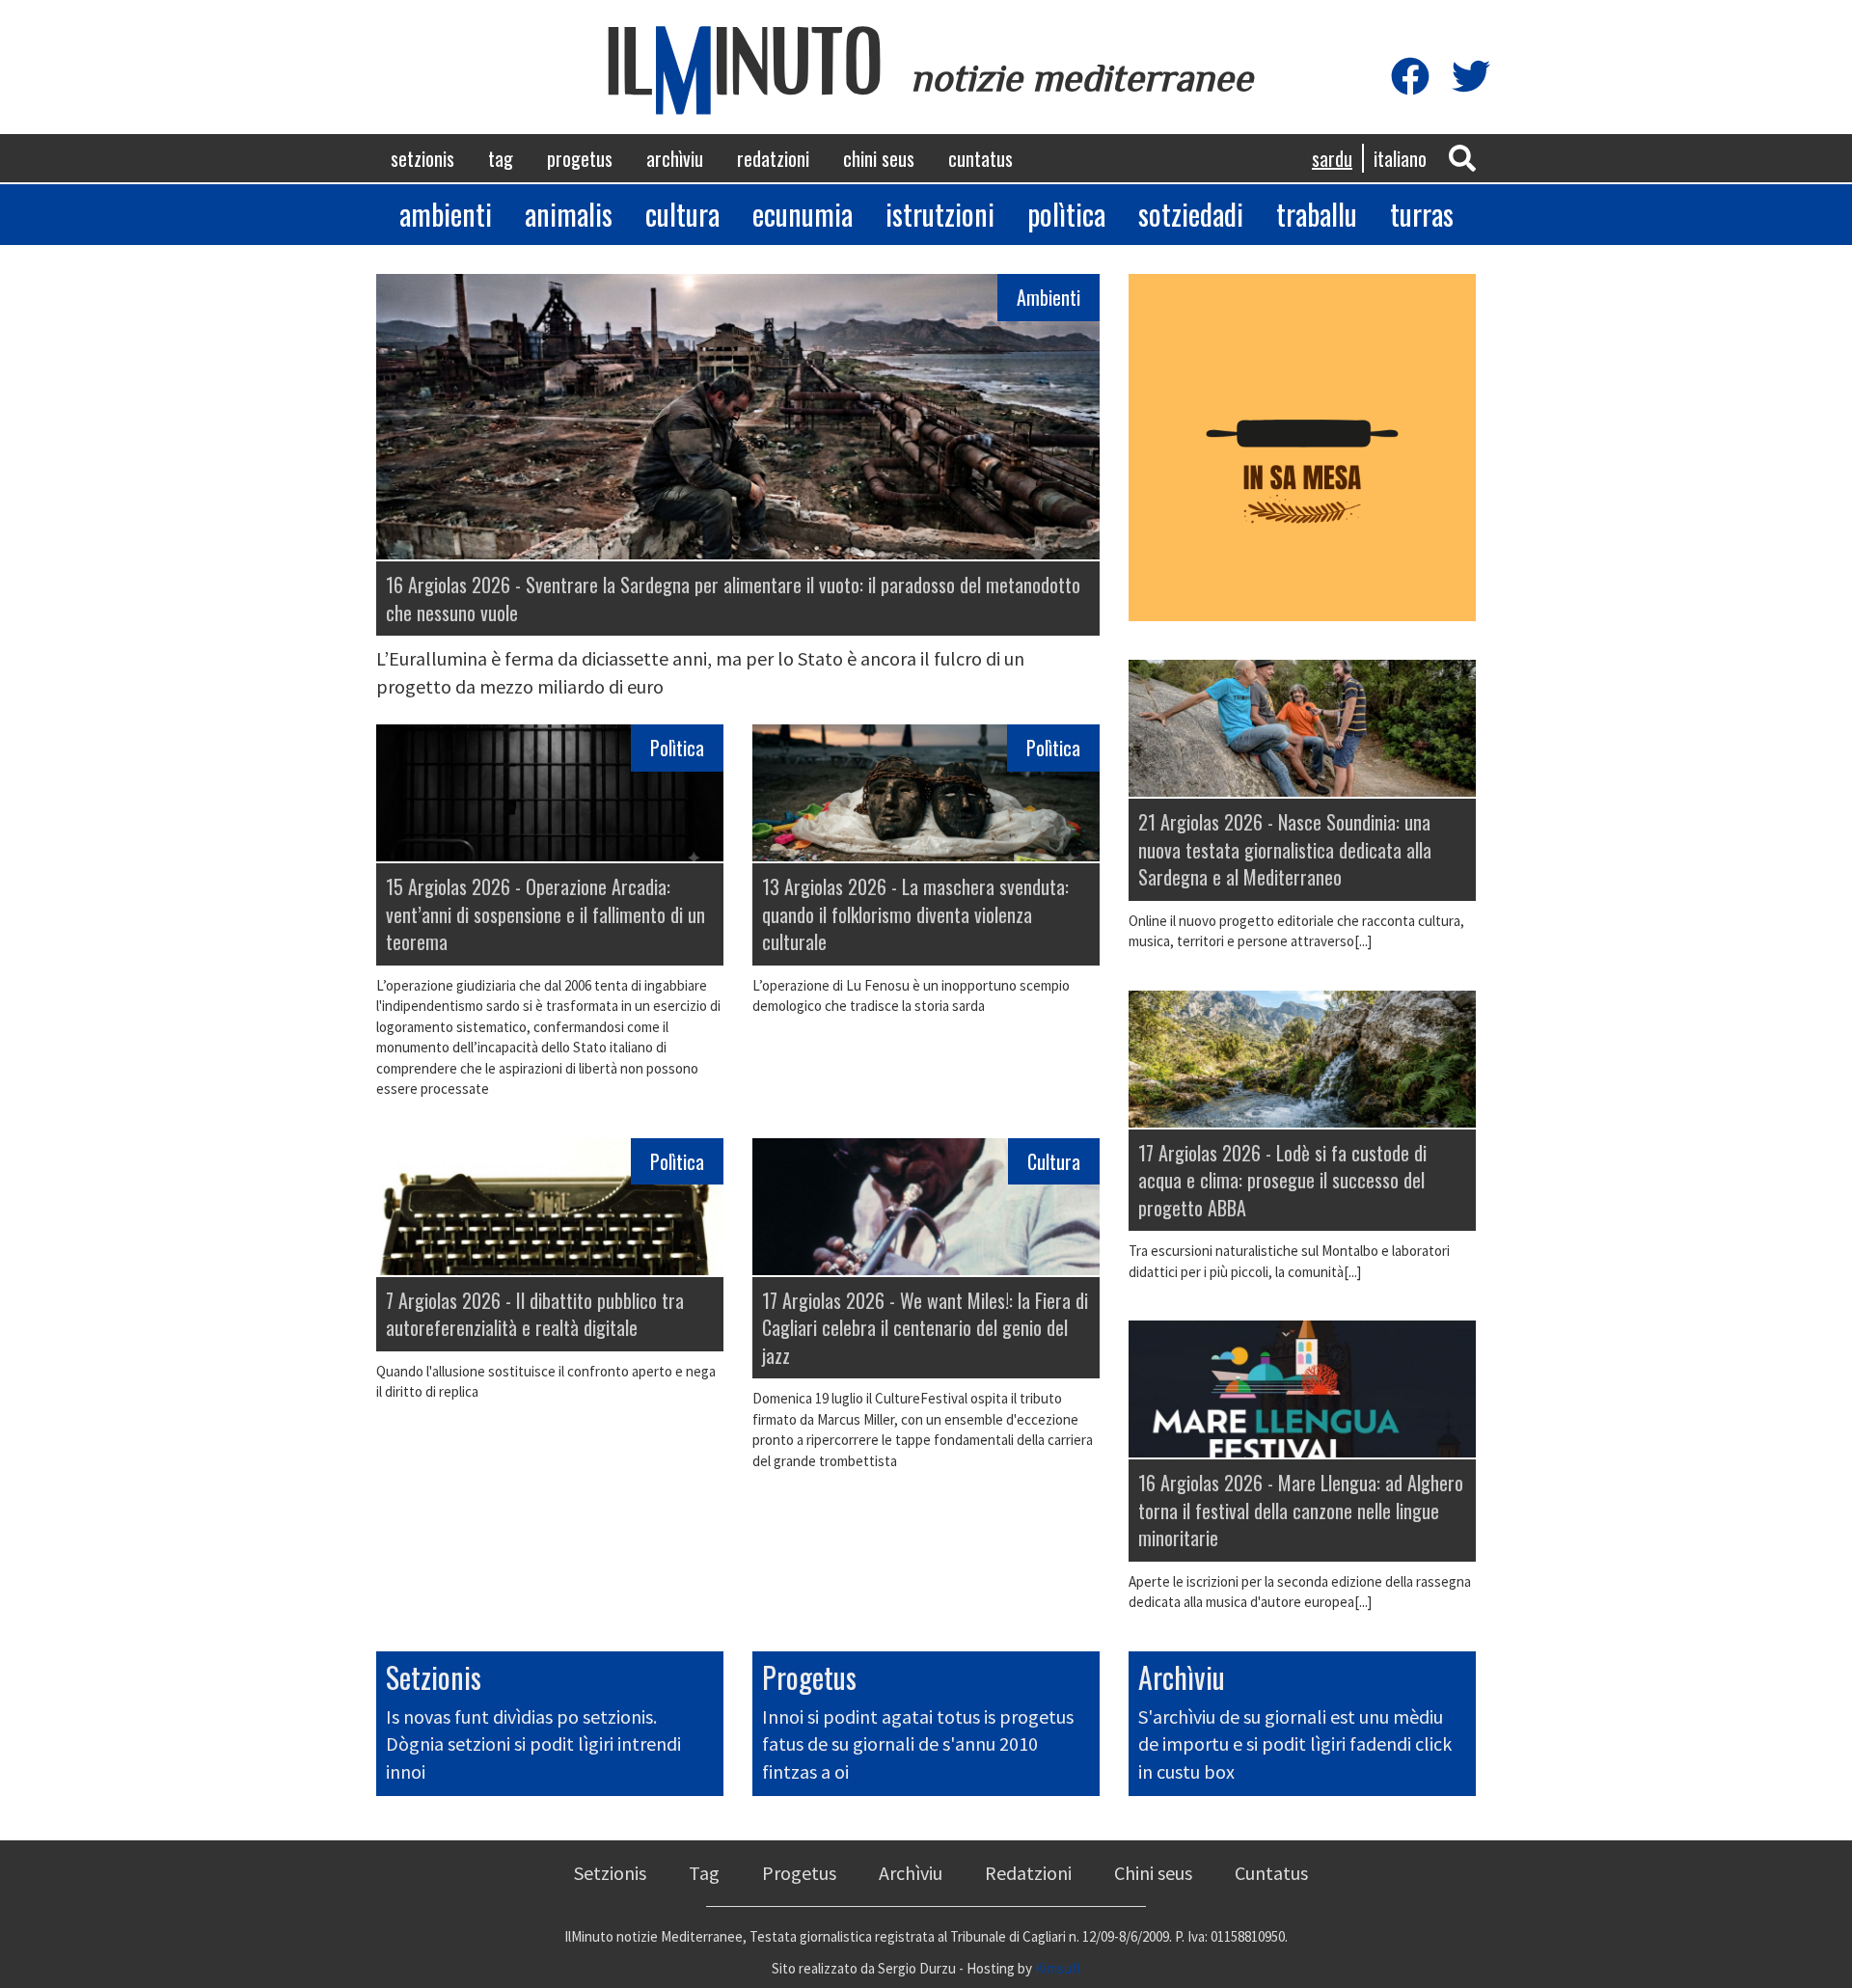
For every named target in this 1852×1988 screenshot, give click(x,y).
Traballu (1317, 214)
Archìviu (675, 158)
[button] (1462, 157)
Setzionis (422, 158)
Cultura (682, 214)
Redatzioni (773, 158)
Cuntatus (980, 158)
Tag (501, 158)
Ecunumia (803, 214)
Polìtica (1066, 214)
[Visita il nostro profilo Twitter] (1471, 78)
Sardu (1332, 158)
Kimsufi (1058, 1968)
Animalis (569, 214)
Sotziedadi (1191, 214)
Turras (1422, 214)
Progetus (580, 158)
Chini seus (879, 158)
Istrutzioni (940, 214)
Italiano (1400, 158)
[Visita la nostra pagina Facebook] (1410, 78)
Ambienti (446, 214)
